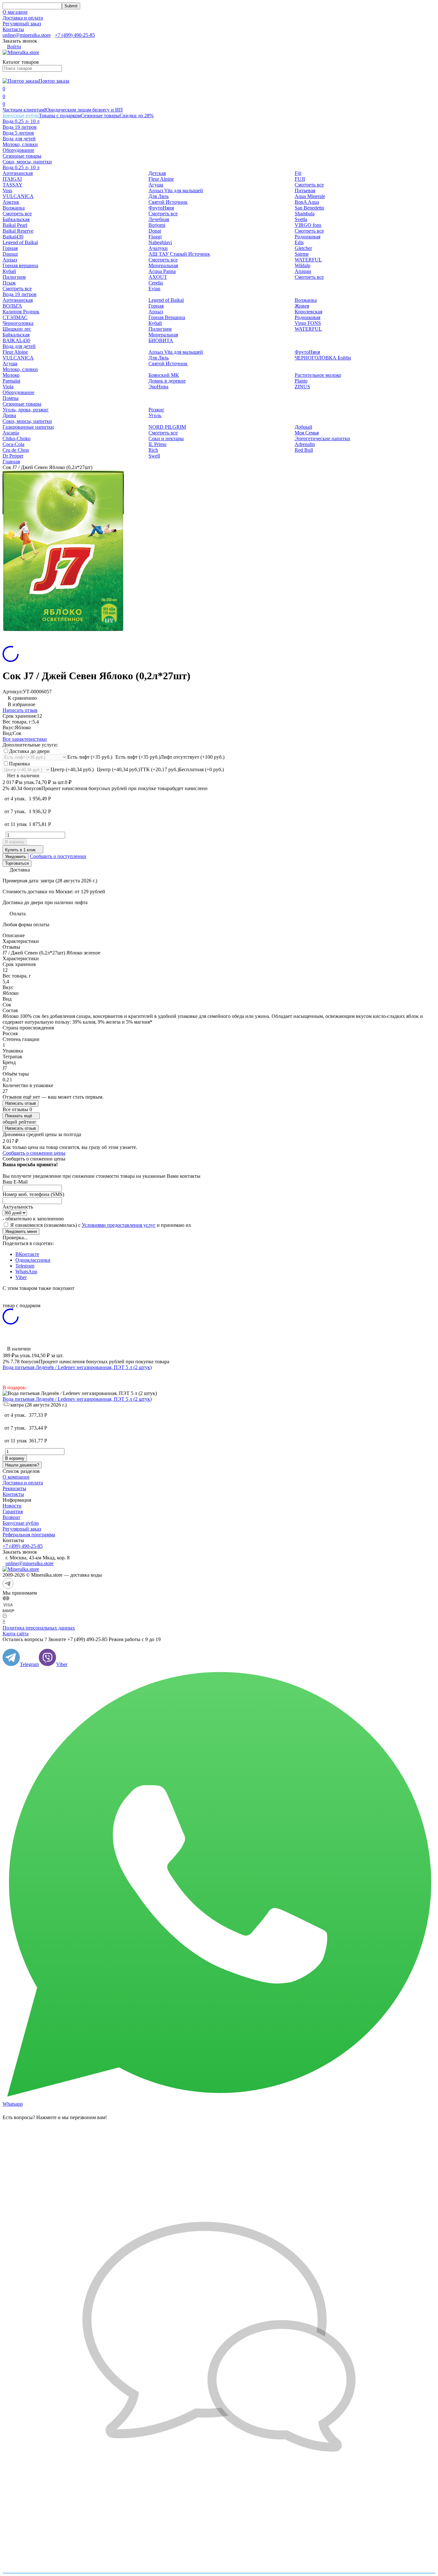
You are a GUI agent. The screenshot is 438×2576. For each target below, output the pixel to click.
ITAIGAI (12, 179)
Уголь (155, 415)
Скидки (137, 116)
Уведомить (16, 857)
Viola (8, 387)
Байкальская (16, 219)
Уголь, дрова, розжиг (26, 410)
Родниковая (307, 237)
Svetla (301, 219)
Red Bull (304, 450)
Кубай (9, 271)
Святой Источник (168, 202)
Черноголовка (18, 323)
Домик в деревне (167, 381)
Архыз (10, 260)
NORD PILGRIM (167, 427)
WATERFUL (308, 260)
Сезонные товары (100, 116)
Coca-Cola (13, 444)
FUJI (300, 179)
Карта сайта (16, 1634)
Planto (301, 381)
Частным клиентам (23, 110)
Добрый (303, 427)
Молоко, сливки (20, 144)
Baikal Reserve (18, 231)
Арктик (11, 202)
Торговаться (17, 863)
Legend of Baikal (20, 242)
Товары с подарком (60, 116)
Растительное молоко (318, 375)
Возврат (11, 1517)
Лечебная (159, 219)
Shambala (305, 214)
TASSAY (13, 185)
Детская (157, 173)
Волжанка (14, 208)
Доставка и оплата (23, 18)
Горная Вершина (167, 317)
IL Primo (157, 444)
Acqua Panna (162, 271)
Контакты (13, 29)
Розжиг (156, 410)
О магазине (15, 12)
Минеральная (163, 265)
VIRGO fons (308, 225)
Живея (302, 306)
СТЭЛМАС (15, 317)
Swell (154, 456)
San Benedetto (309, 208)
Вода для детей (19, 139)
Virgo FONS (308, 323)
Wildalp (303, 265)
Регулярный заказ (22, 24)
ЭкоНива (158, 387)
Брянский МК (164, 375)
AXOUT (158, 277)
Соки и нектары (166, 438)
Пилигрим (14, 277)
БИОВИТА (161, 340)
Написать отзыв (20, 710)
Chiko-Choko (17, 438)
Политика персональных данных (39, 1628)
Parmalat (11, 381)
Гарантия (13, 1511)
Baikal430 (13, 237)
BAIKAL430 (16, 340)
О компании (16, 1477)
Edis (299, 242)
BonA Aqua (307, 202)
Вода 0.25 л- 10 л (21, 121)
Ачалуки (158, 248)
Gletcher (303, 248)
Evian (154, 289)
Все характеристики (25, 739)
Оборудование (18, 150)
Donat (155, 231)
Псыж (9, 283)
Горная (10, 248)
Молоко (11, 375)
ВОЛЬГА (12, 306)
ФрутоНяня (161, 208)
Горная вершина (20, 265)
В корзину (15, 842)
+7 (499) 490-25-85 (75, 35)
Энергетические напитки (322, 438)
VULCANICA (18, 196)
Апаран (303, 271)
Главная (11, 462)
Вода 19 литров (20, 127)
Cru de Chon (16, 450)
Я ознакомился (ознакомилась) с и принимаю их (100, 1225)
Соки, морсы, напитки (27, 162)
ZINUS (302, 387)
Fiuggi (155, 237)
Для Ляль (159, 196)
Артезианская (18, 173)
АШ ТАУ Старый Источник (179, 254)
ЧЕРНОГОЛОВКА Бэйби (323, 358)
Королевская (308, 312)
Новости (12, 1506)
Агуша (156, 185)
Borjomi (157, 225)
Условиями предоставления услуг (119, 1225)
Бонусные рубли (21, 116)
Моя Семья (307, 433)
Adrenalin (305, 444)
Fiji (298, 173)
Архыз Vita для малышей (176, 190)
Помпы (11, 398)
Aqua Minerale (310, 196)
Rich (153, 450)
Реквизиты (14, 1488)
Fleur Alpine (161, 179)
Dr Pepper (13, 456)
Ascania (11, 433)
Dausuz (10, 254)
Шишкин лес (17, 329)
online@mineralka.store (27, 35)
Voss (7, 190)
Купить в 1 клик (20, 850)
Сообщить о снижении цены (34, 1153)
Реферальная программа (29, 1535)
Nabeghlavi (160, 242)
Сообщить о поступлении (58, 856)
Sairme (302, 254)
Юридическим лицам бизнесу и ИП (84, 110)
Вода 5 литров (18, 133)
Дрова (9, 415)
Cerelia (156, 283)
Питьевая (305, 190)
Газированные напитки (28, 427)
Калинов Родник (21, 312)
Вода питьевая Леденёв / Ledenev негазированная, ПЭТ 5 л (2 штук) (77, 1367)
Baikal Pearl (15, 225)
